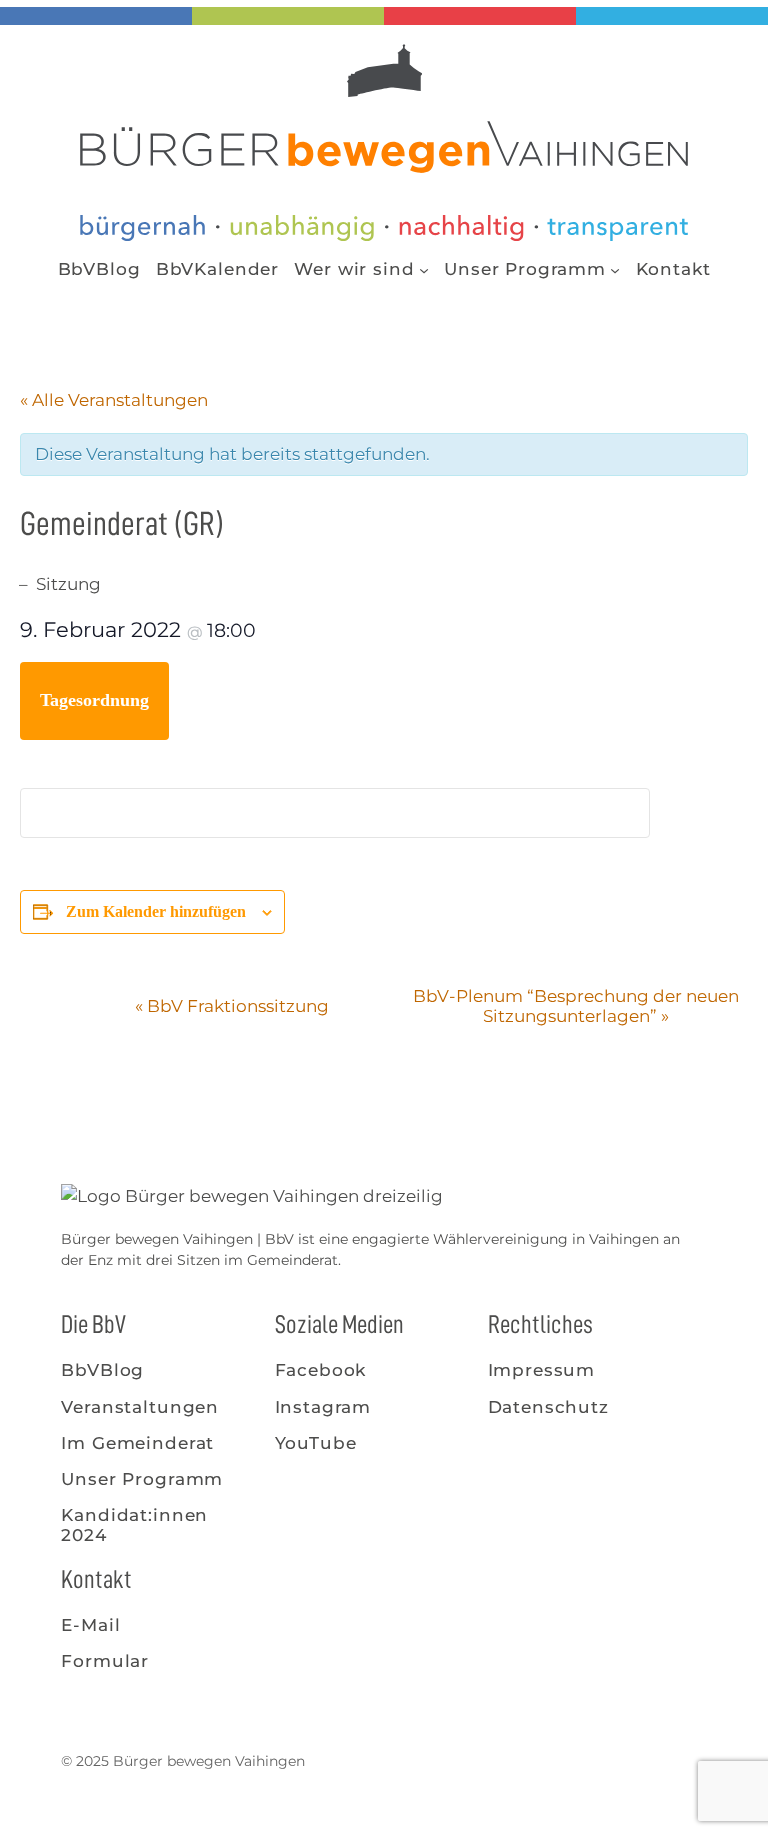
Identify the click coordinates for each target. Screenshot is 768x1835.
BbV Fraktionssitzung (232, 1006)
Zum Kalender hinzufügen (156, 911)
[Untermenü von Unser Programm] (615, 269)
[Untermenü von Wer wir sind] (424, 269)
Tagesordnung (94, 700)
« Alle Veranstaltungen (114, 400)
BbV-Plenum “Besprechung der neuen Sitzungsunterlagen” (576, 1006)
